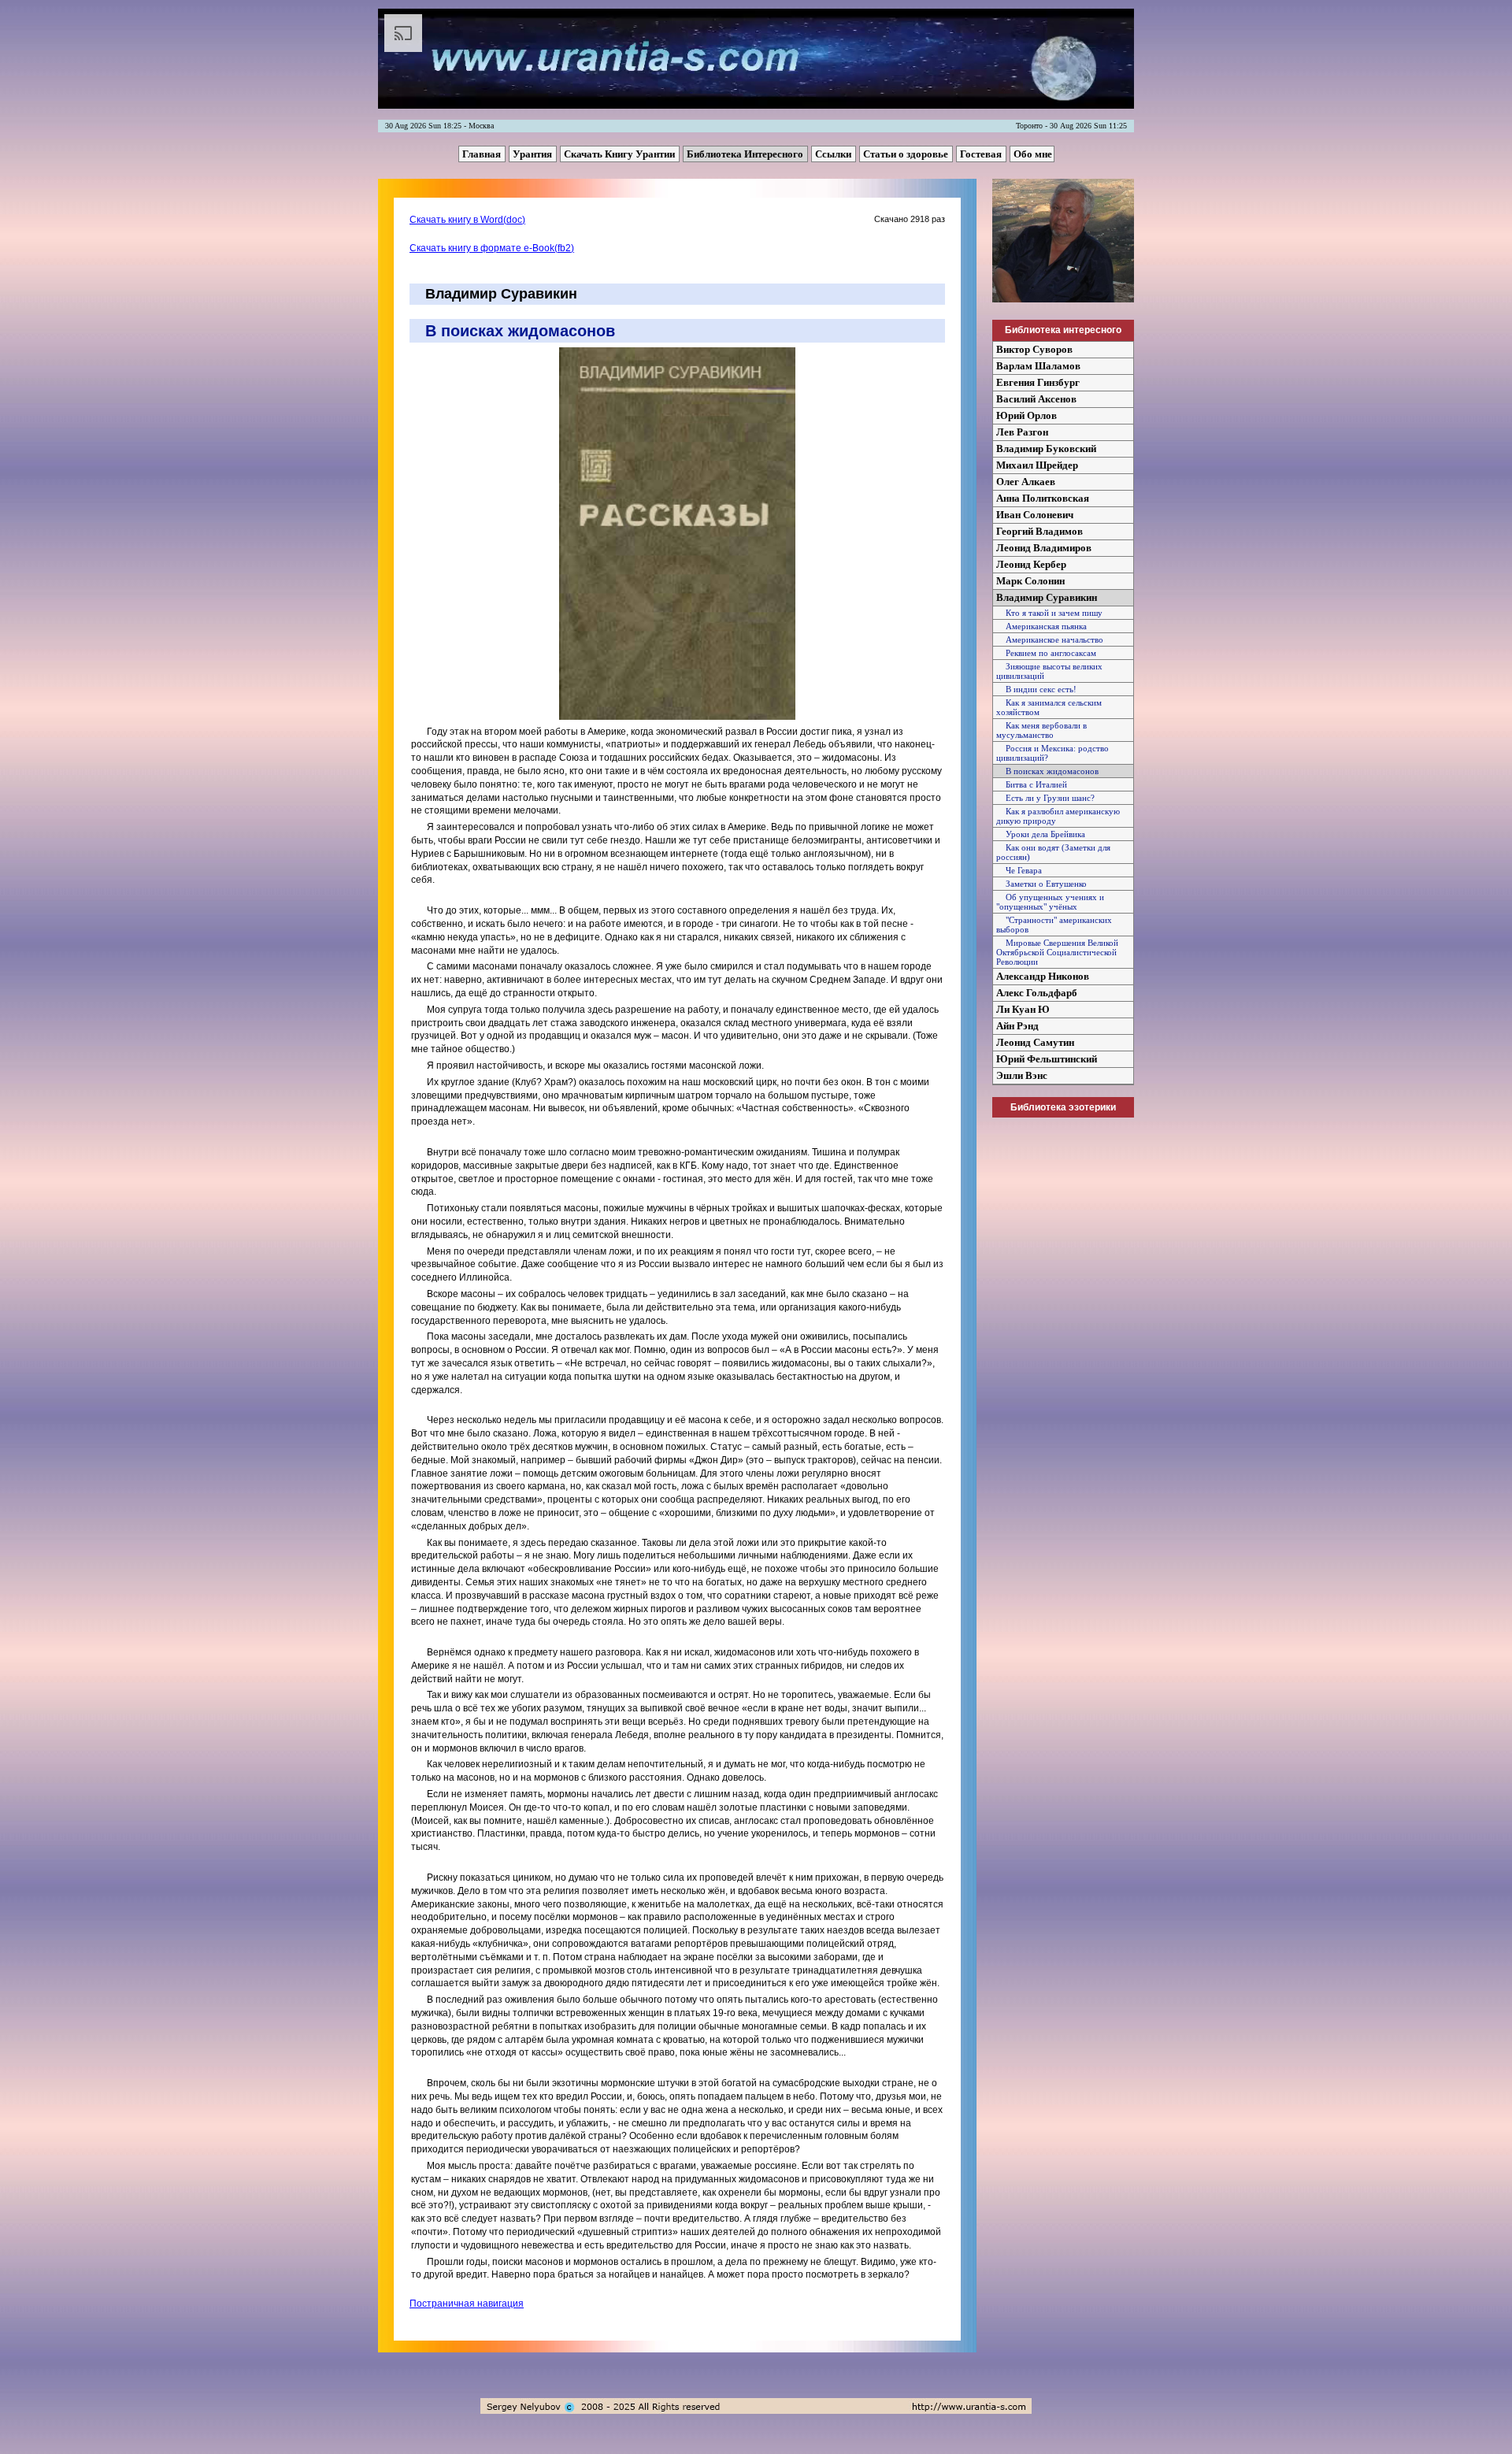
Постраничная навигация (467, 2304)
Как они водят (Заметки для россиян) (1053, 852)
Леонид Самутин (1035, 1042)
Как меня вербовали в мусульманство (1041, 730)
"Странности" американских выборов (1054, 925)
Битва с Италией (1032, 784)
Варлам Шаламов (1038, 366)
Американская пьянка (1041, 626)
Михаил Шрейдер (1037, 465)
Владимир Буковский (1046, 449)
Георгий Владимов (1039, 531)
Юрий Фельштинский (1047, 1059)
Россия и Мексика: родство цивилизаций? (1052, 753)
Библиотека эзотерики (1063, 1107)
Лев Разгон (1022, 432)
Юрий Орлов (1027, 415)
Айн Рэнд (1017, 1026)
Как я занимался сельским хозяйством (1049, 707)
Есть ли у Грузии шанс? (1045, 798)
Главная (483, 154)
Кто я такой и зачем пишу (1049, 613)
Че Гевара (1019, 870)
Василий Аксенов (1036, 399)
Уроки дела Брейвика (1041, 834)
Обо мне (1033, 154)
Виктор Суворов (1034, 349)
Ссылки (834, 154)
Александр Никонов (1043, 976)
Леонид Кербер (1031, 564)
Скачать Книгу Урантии (621, 154)
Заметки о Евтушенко (1041, 884)
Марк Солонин (1030, 581)
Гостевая (982, 154)
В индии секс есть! (1036, 689)
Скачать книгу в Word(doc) (467, 220)
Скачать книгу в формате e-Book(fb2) (492, 248)
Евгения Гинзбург (1038, 382)
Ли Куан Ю (1023, 1009)
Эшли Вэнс (1022, 1075)
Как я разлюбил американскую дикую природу (1058, 816)
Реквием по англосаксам (1046, 653)
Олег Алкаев (1026, 482)
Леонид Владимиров (1044, 548)
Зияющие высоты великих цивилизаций (1049, 671)
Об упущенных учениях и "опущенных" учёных (1050, 902)
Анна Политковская (1043, 498)
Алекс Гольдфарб (1037, 993)
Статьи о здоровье (907, 154)
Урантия (534, 154)
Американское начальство (1050, 639)
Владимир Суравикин (1047, 597)
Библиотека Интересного (746, 154)
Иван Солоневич (1035, 515)
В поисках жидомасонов (1047, 771)
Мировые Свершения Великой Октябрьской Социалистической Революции (1057, 952)
